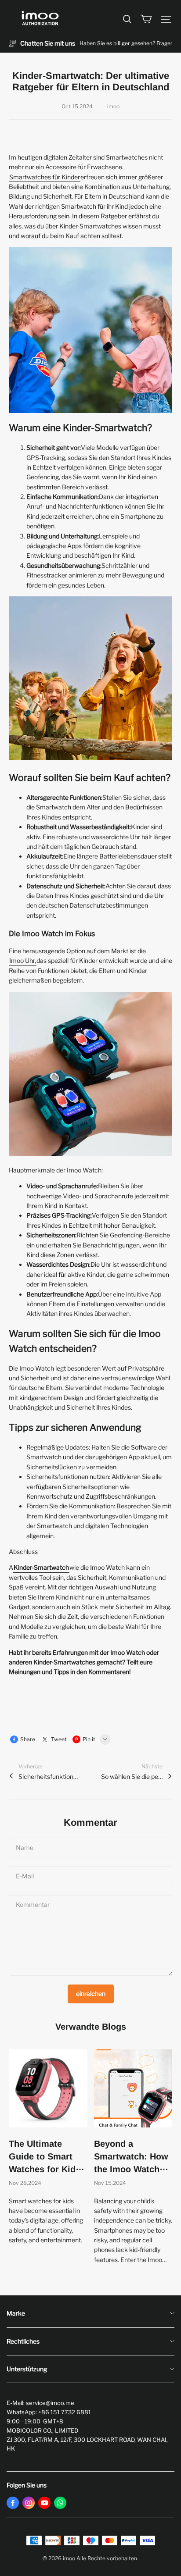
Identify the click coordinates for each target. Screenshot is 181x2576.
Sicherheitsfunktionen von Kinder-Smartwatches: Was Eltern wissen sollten (49, 1776)
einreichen (91, 1993)
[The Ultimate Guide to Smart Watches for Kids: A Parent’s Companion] (48, 2089)
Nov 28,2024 (25, 2183)
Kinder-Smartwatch (41, 1567)
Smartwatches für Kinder (45, 177)
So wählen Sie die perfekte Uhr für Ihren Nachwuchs (132, 1776)
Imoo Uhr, (23, 960)
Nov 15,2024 (110, 2183)
